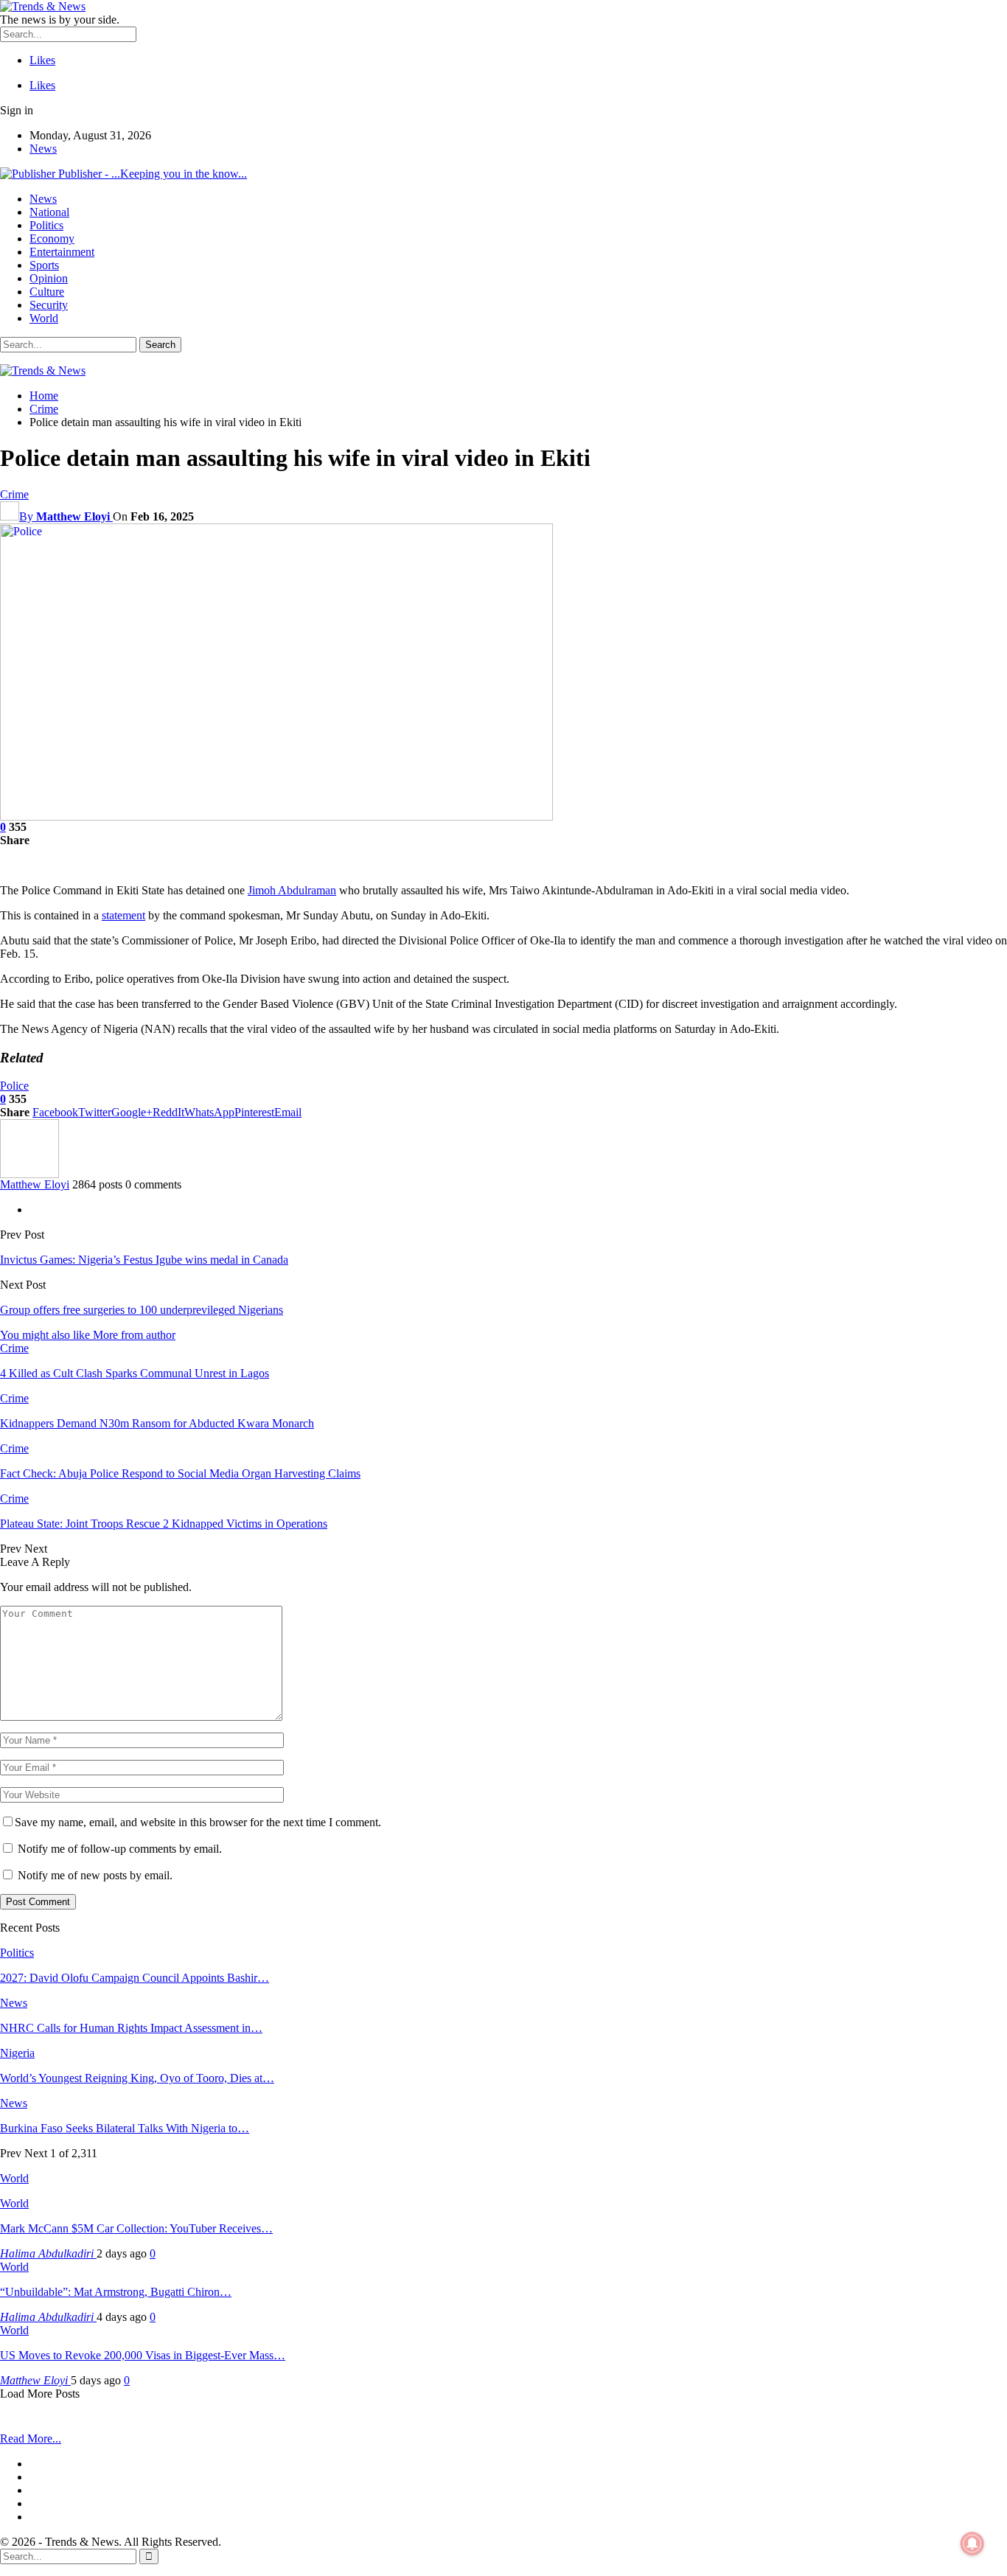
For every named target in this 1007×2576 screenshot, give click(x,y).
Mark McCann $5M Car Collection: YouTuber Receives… (136, 2228)
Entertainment (62, 252)
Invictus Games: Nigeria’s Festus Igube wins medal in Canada (144, 1260)
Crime (14, 494)
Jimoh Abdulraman (292, 890)
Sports (44, 265)
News (43, 149)
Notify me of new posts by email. (95, 1875)
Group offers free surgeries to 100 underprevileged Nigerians (142, 1310)
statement (123, 915)
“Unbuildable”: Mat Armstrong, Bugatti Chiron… (116, 2292)
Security (49, 305)
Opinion (49, 278)
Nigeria (17, 2053)
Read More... (31, 2439)
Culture (47, 292)
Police (14, 1086)
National (49, 212)
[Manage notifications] (972, 2544)
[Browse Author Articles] (29, 1174)
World (44, 318)
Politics (46, 225)
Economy (52, 239)
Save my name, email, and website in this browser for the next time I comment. (198, 1822)
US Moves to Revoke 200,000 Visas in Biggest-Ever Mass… (143, 2355)
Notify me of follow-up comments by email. (120, 1849)
